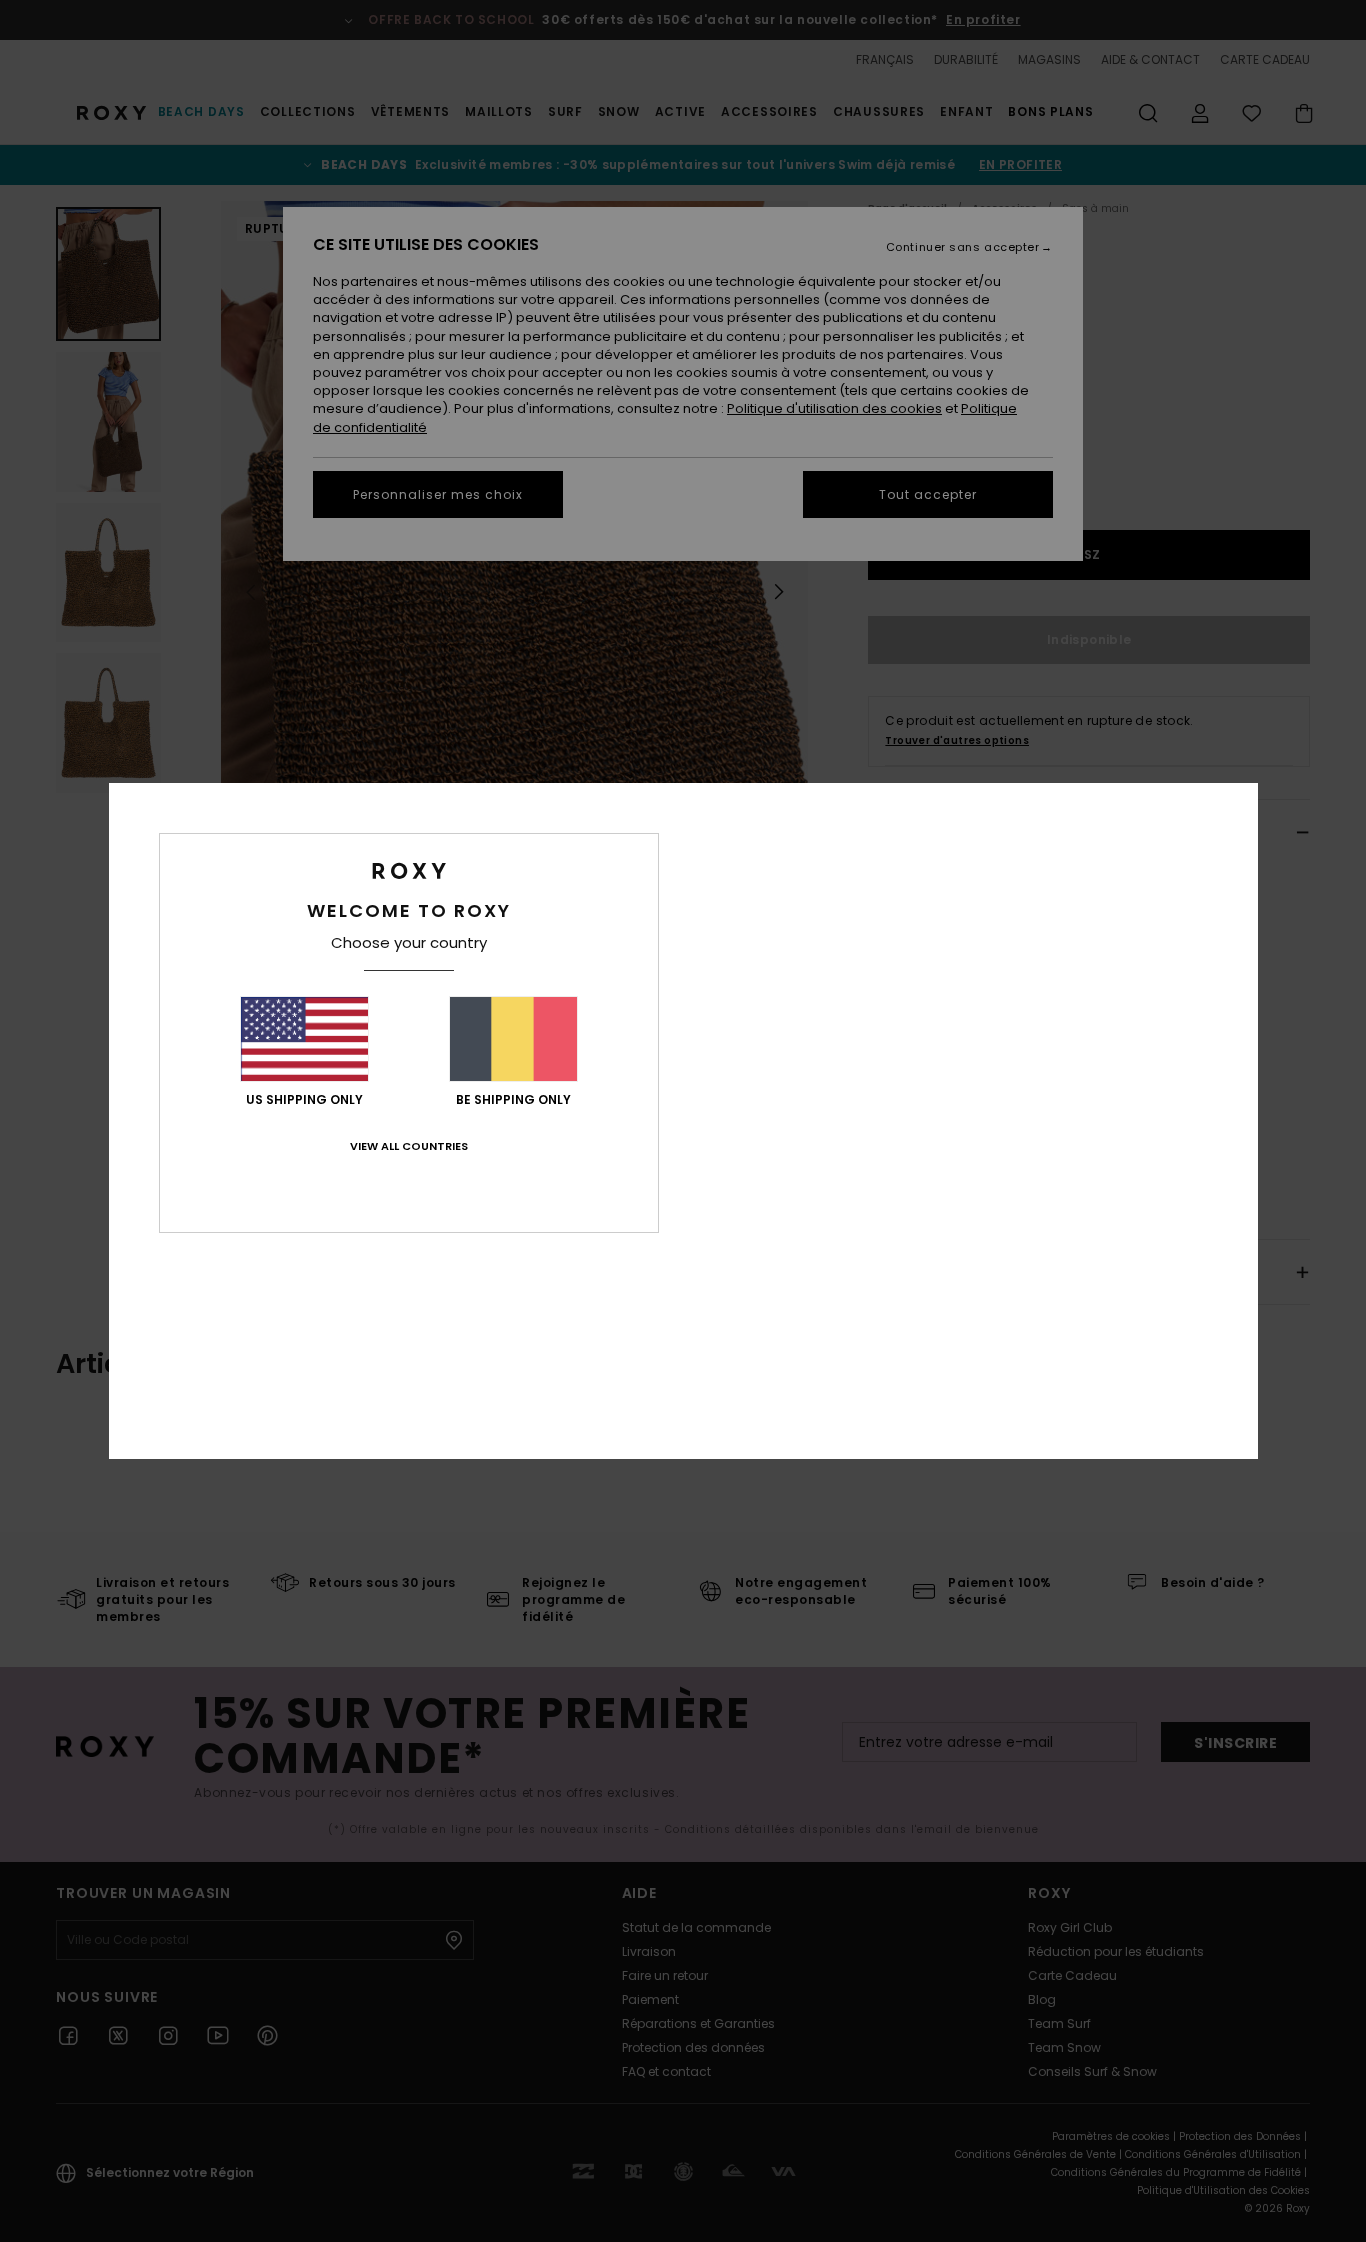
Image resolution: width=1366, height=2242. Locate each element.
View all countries (409, 1146)
